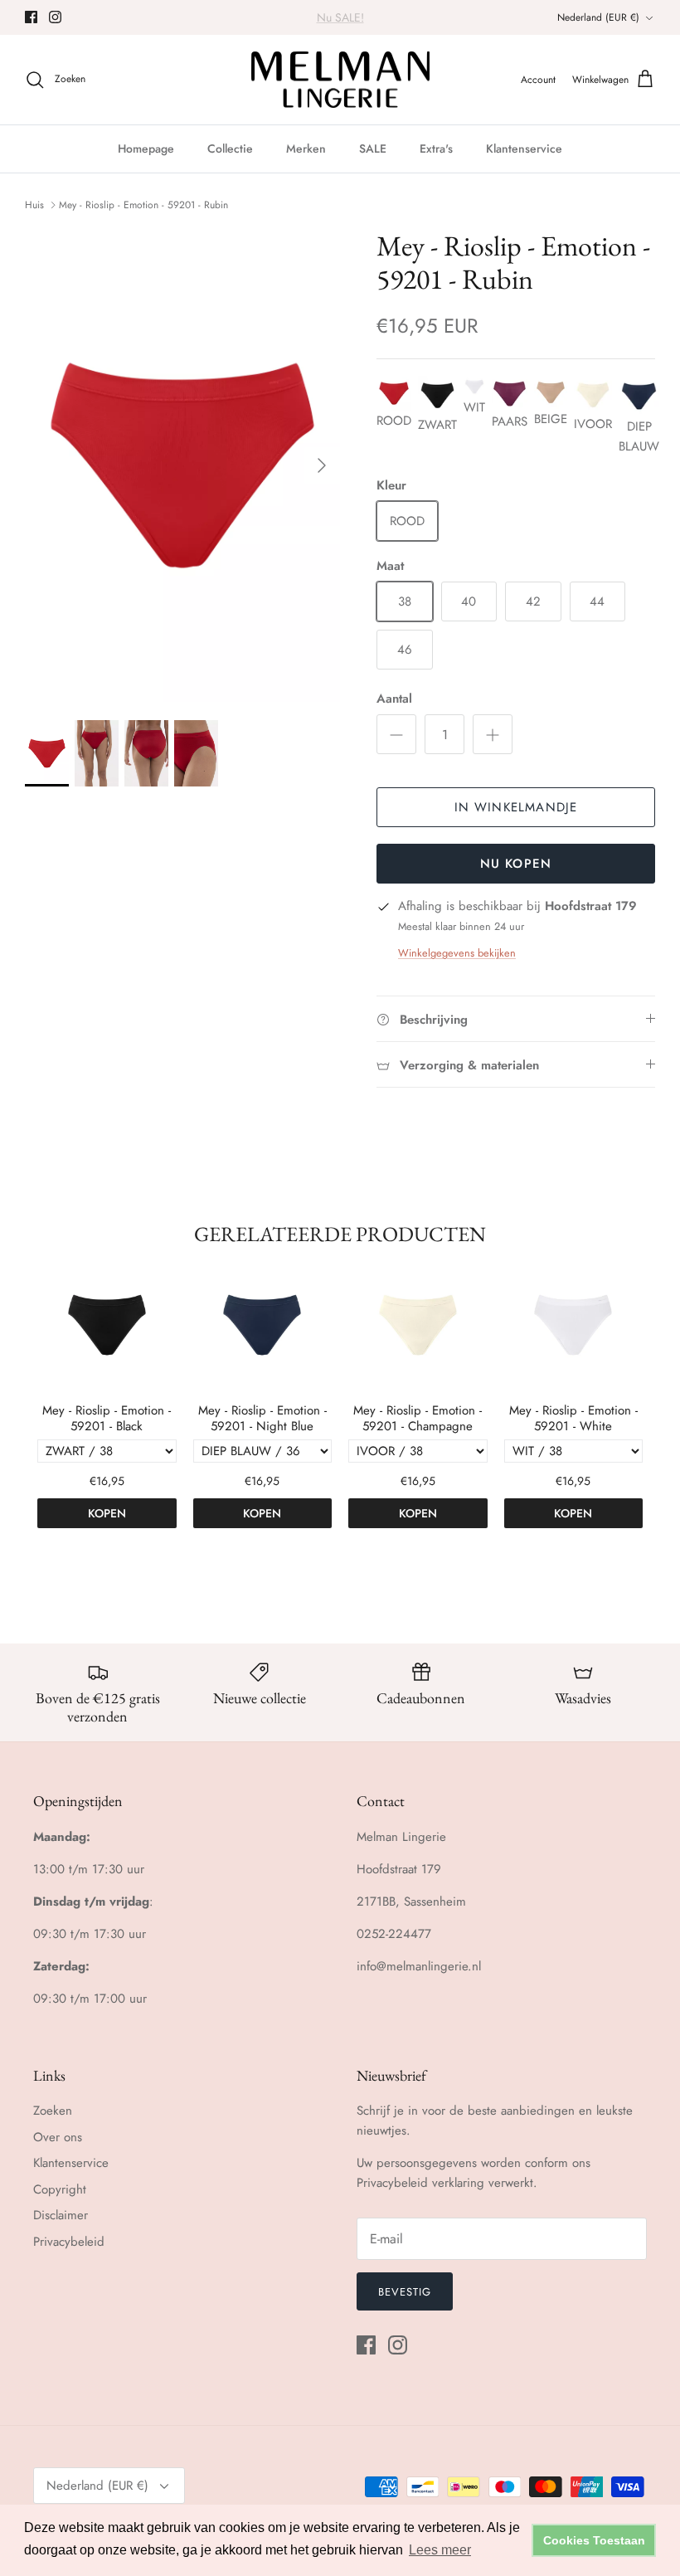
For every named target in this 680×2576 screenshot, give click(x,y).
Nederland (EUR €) (598, 17)
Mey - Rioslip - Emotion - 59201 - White (573, 1419)
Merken (306, 149)
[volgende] (322, 465)
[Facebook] (31, 17)
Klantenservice (524, 149)
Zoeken (53, 2111)
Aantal (394, 699)
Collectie (230, 149)
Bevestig (405, 2292)
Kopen (107, 1513)
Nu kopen (516, 864)
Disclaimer (61, 2215)
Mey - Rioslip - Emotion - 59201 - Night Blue (262, 1419)
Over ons (58, 2137)
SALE (373, 149)
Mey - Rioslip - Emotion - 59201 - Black (107, 1419)
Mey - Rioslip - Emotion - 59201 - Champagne (418, 1419)
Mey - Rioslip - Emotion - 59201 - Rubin (143, 205)
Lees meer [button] (440, 2550)
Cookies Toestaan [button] (594, 2540)
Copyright (60, 2189)
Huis (34, 205)
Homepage (146, 149)
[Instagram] (55, 17)
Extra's (436, 149)
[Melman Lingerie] (340, 80)
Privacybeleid (69, 2242)
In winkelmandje (516, 807)
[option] (182, 466)
